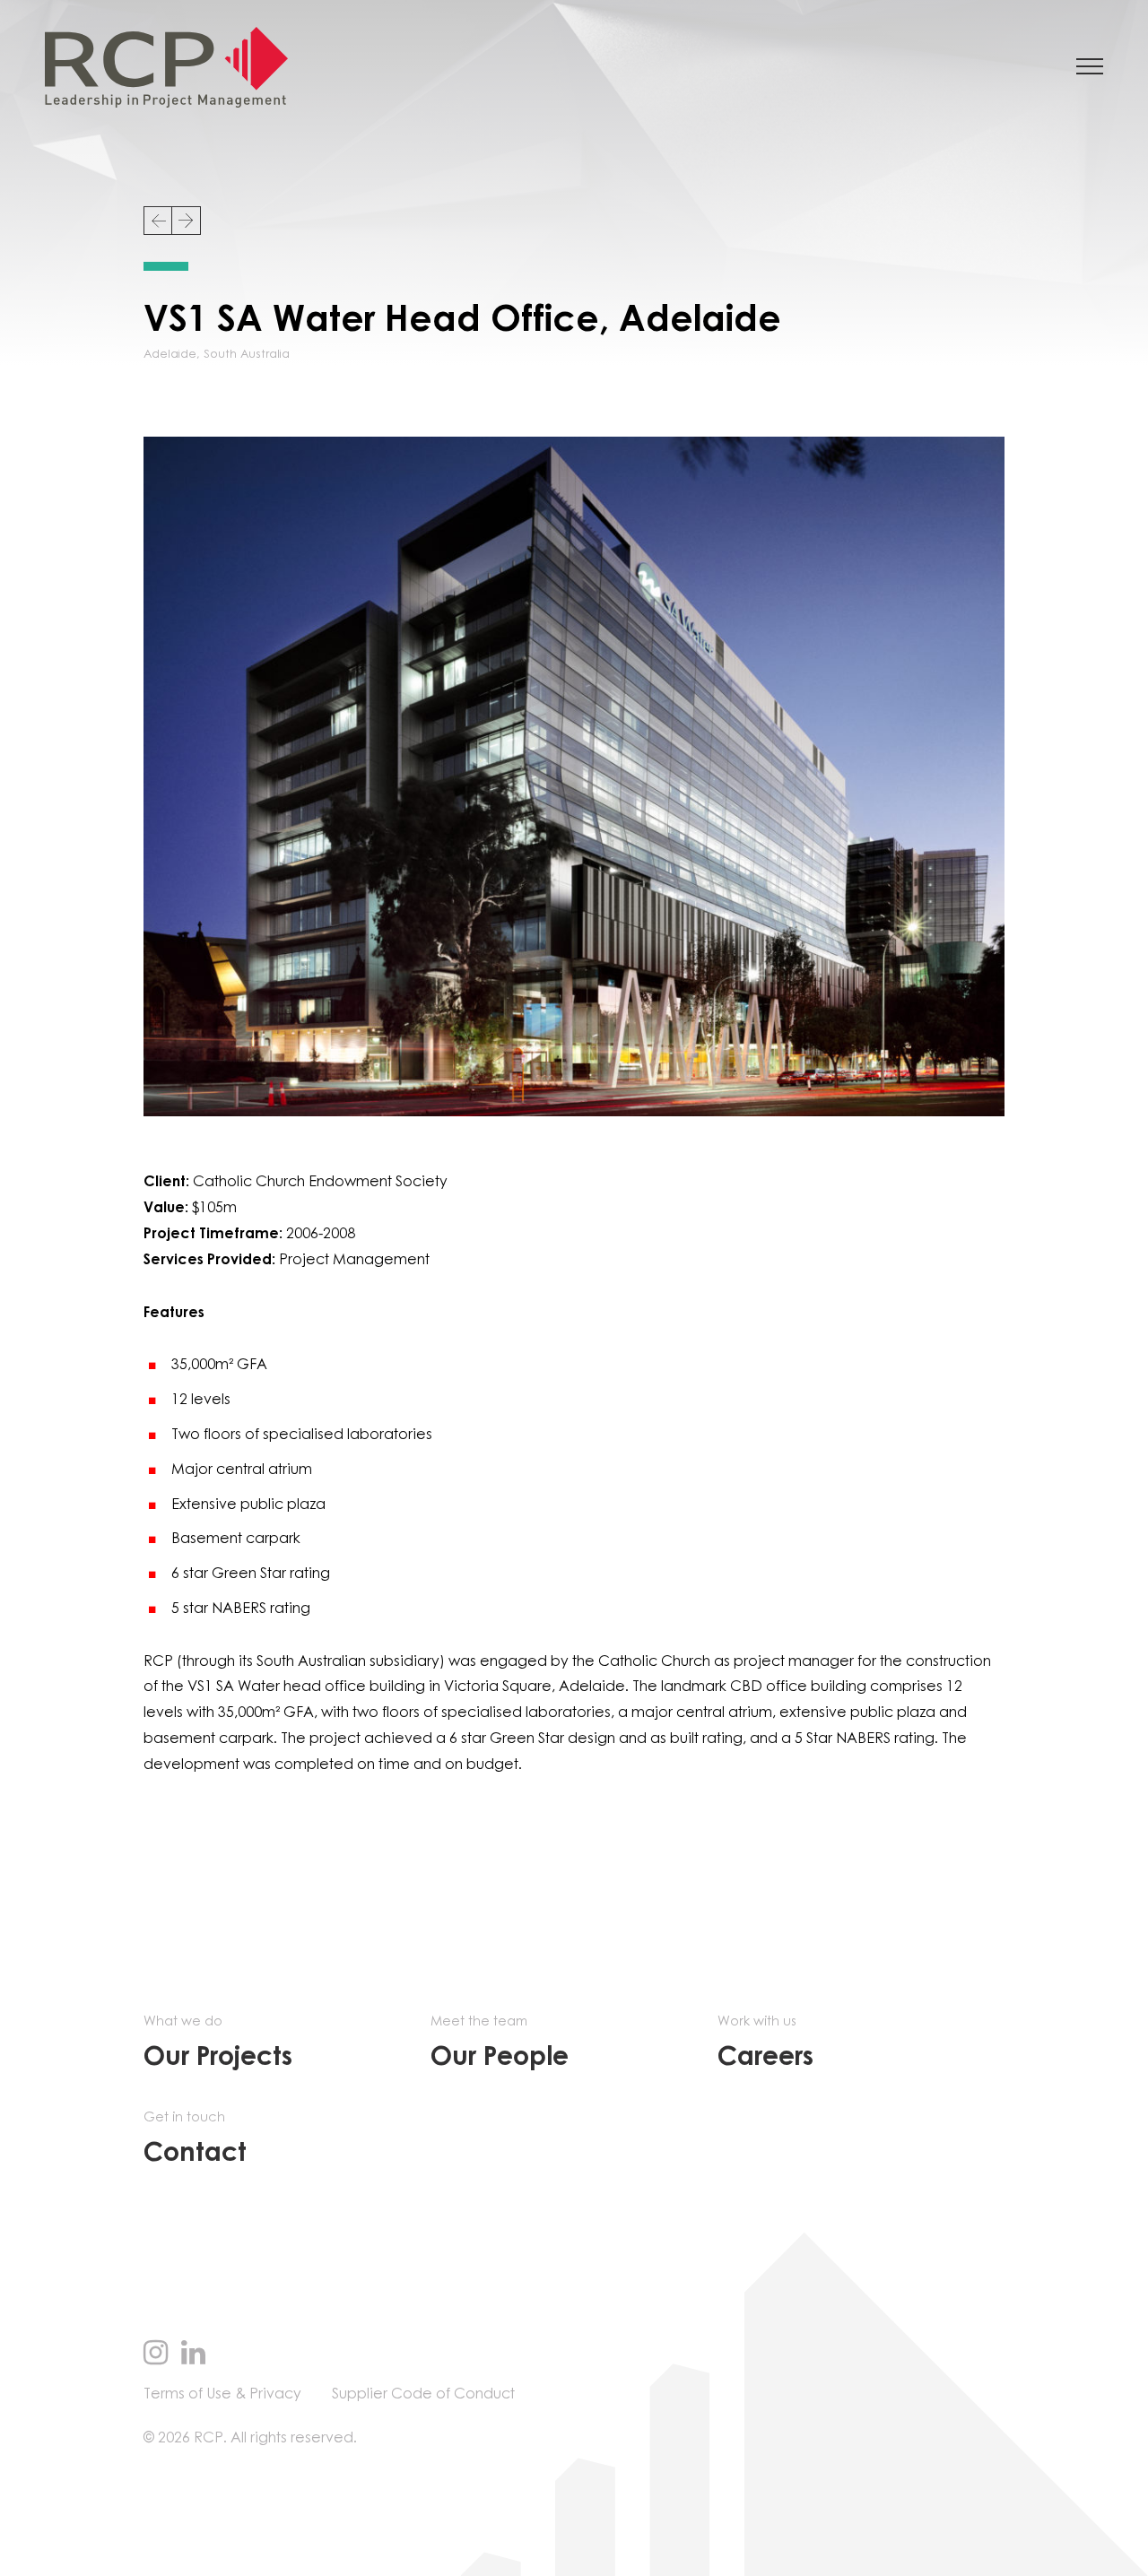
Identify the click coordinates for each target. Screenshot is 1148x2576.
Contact (195, 2139)
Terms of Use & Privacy (222, 2394)
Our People (500, 2043)
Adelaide (170, 355)
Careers (765, 2043)
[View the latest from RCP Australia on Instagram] (156, 2355)
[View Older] (187, 221)
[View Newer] (158, 221)
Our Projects (218, 2043)
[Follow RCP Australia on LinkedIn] (193, 2355)
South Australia (247, 355)
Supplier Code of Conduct (423, 2394)
